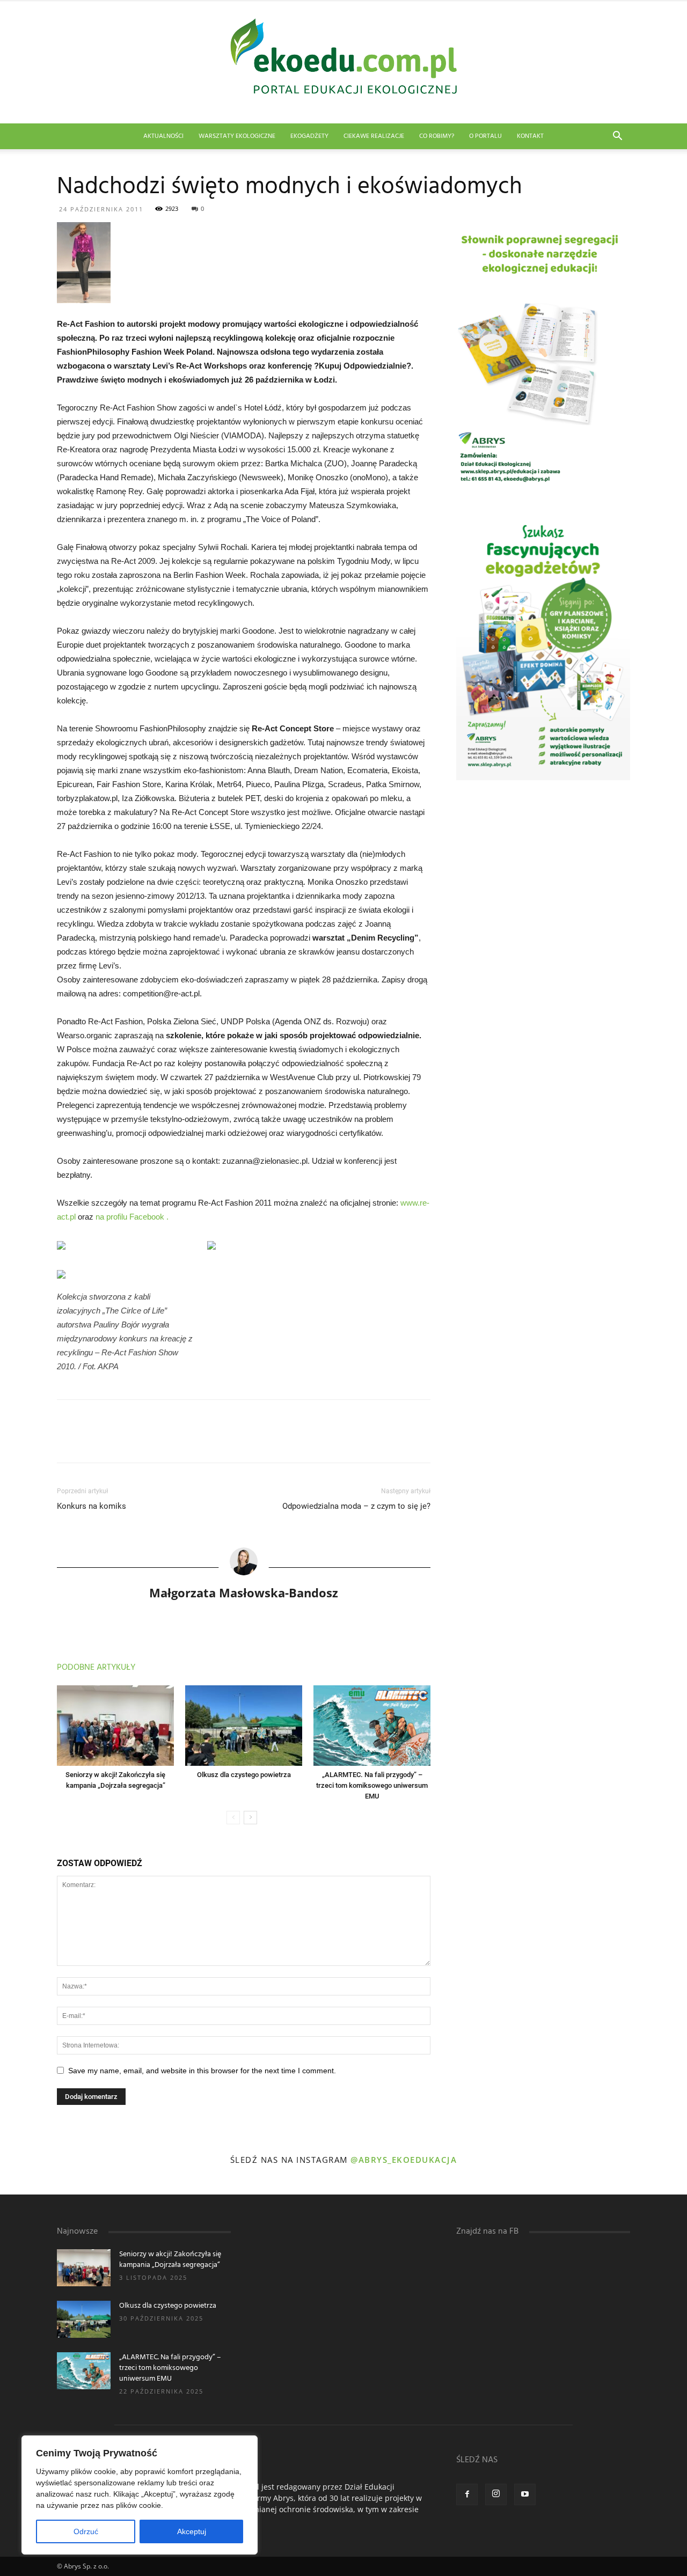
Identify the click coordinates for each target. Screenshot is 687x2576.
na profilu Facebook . (132, 1217)
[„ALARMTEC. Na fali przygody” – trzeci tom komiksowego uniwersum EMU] (372, 1726)
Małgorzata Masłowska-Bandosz (244, 1592)
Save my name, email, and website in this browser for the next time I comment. (202, 2071)
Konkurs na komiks (92, 1506)
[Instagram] (496, 2494)
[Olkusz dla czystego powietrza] (244, 1726)
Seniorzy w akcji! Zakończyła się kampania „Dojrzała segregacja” (170, 2260)
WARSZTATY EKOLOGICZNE (237, 136)
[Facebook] (467, 2494)
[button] (617, 137)
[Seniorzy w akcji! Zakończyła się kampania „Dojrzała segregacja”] (115, 1726)
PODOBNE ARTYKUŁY (96, 1668)
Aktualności (163, 136)
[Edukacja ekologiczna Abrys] (343, 62)
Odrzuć (86, 2531)
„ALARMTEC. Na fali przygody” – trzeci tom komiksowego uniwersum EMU (372, 1785)
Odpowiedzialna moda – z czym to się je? (356, 1506)
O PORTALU (485, 136)
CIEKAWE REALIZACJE (374, 136)
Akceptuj (192, 2531)
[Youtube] (525, 2494)
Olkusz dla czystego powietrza (244, 1775)
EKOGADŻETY (309, 136)
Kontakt (530, 136)
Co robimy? (437, 136)
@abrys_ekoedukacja (404, 2160)
